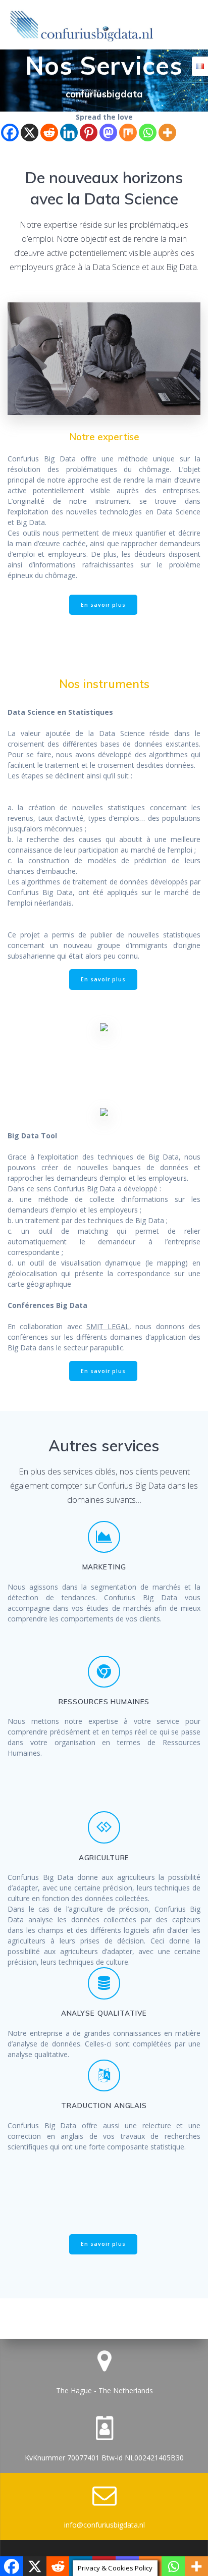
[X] (30, 133)
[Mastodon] (108, 133)
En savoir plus (103, 605)
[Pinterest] (89, 133)
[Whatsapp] (148, 133)
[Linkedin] (69, 133)
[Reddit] (49, 133)
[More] (167, 133)
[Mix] (128, 133)
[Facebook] (10, 133)
